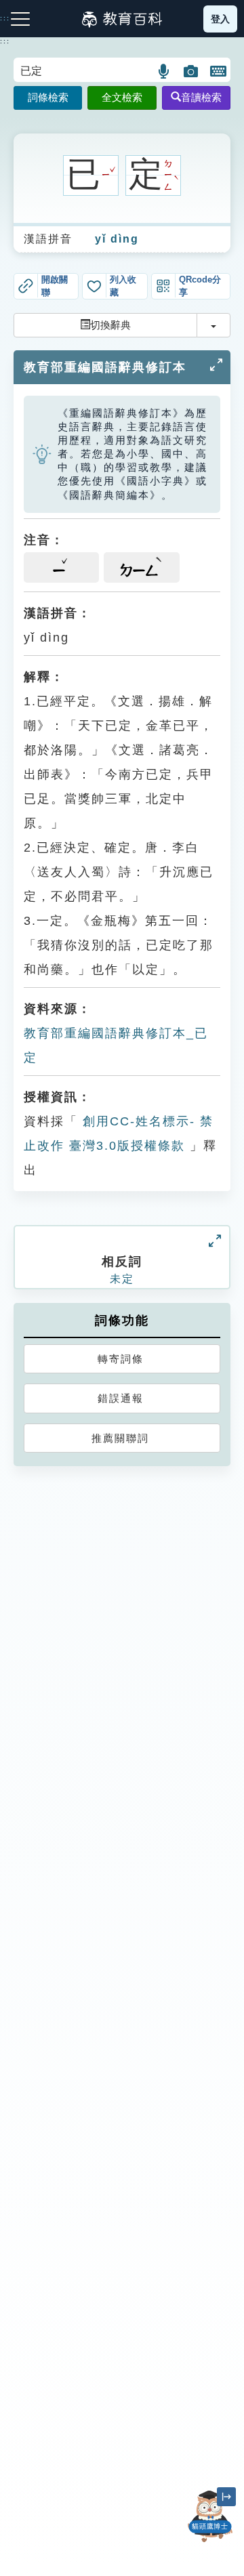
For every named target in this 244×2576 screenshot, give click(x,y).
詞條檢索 (48, 97)
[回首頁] (122, 19)
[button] (164, 71)
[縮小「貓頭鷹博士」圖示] (226, 2497)
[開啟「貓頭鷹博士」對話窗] (210, 2516)
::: (5, 41)
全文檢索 (122, 97)
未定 (122, 1279)
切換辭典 (110, 325)
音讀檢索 (201, 97)
